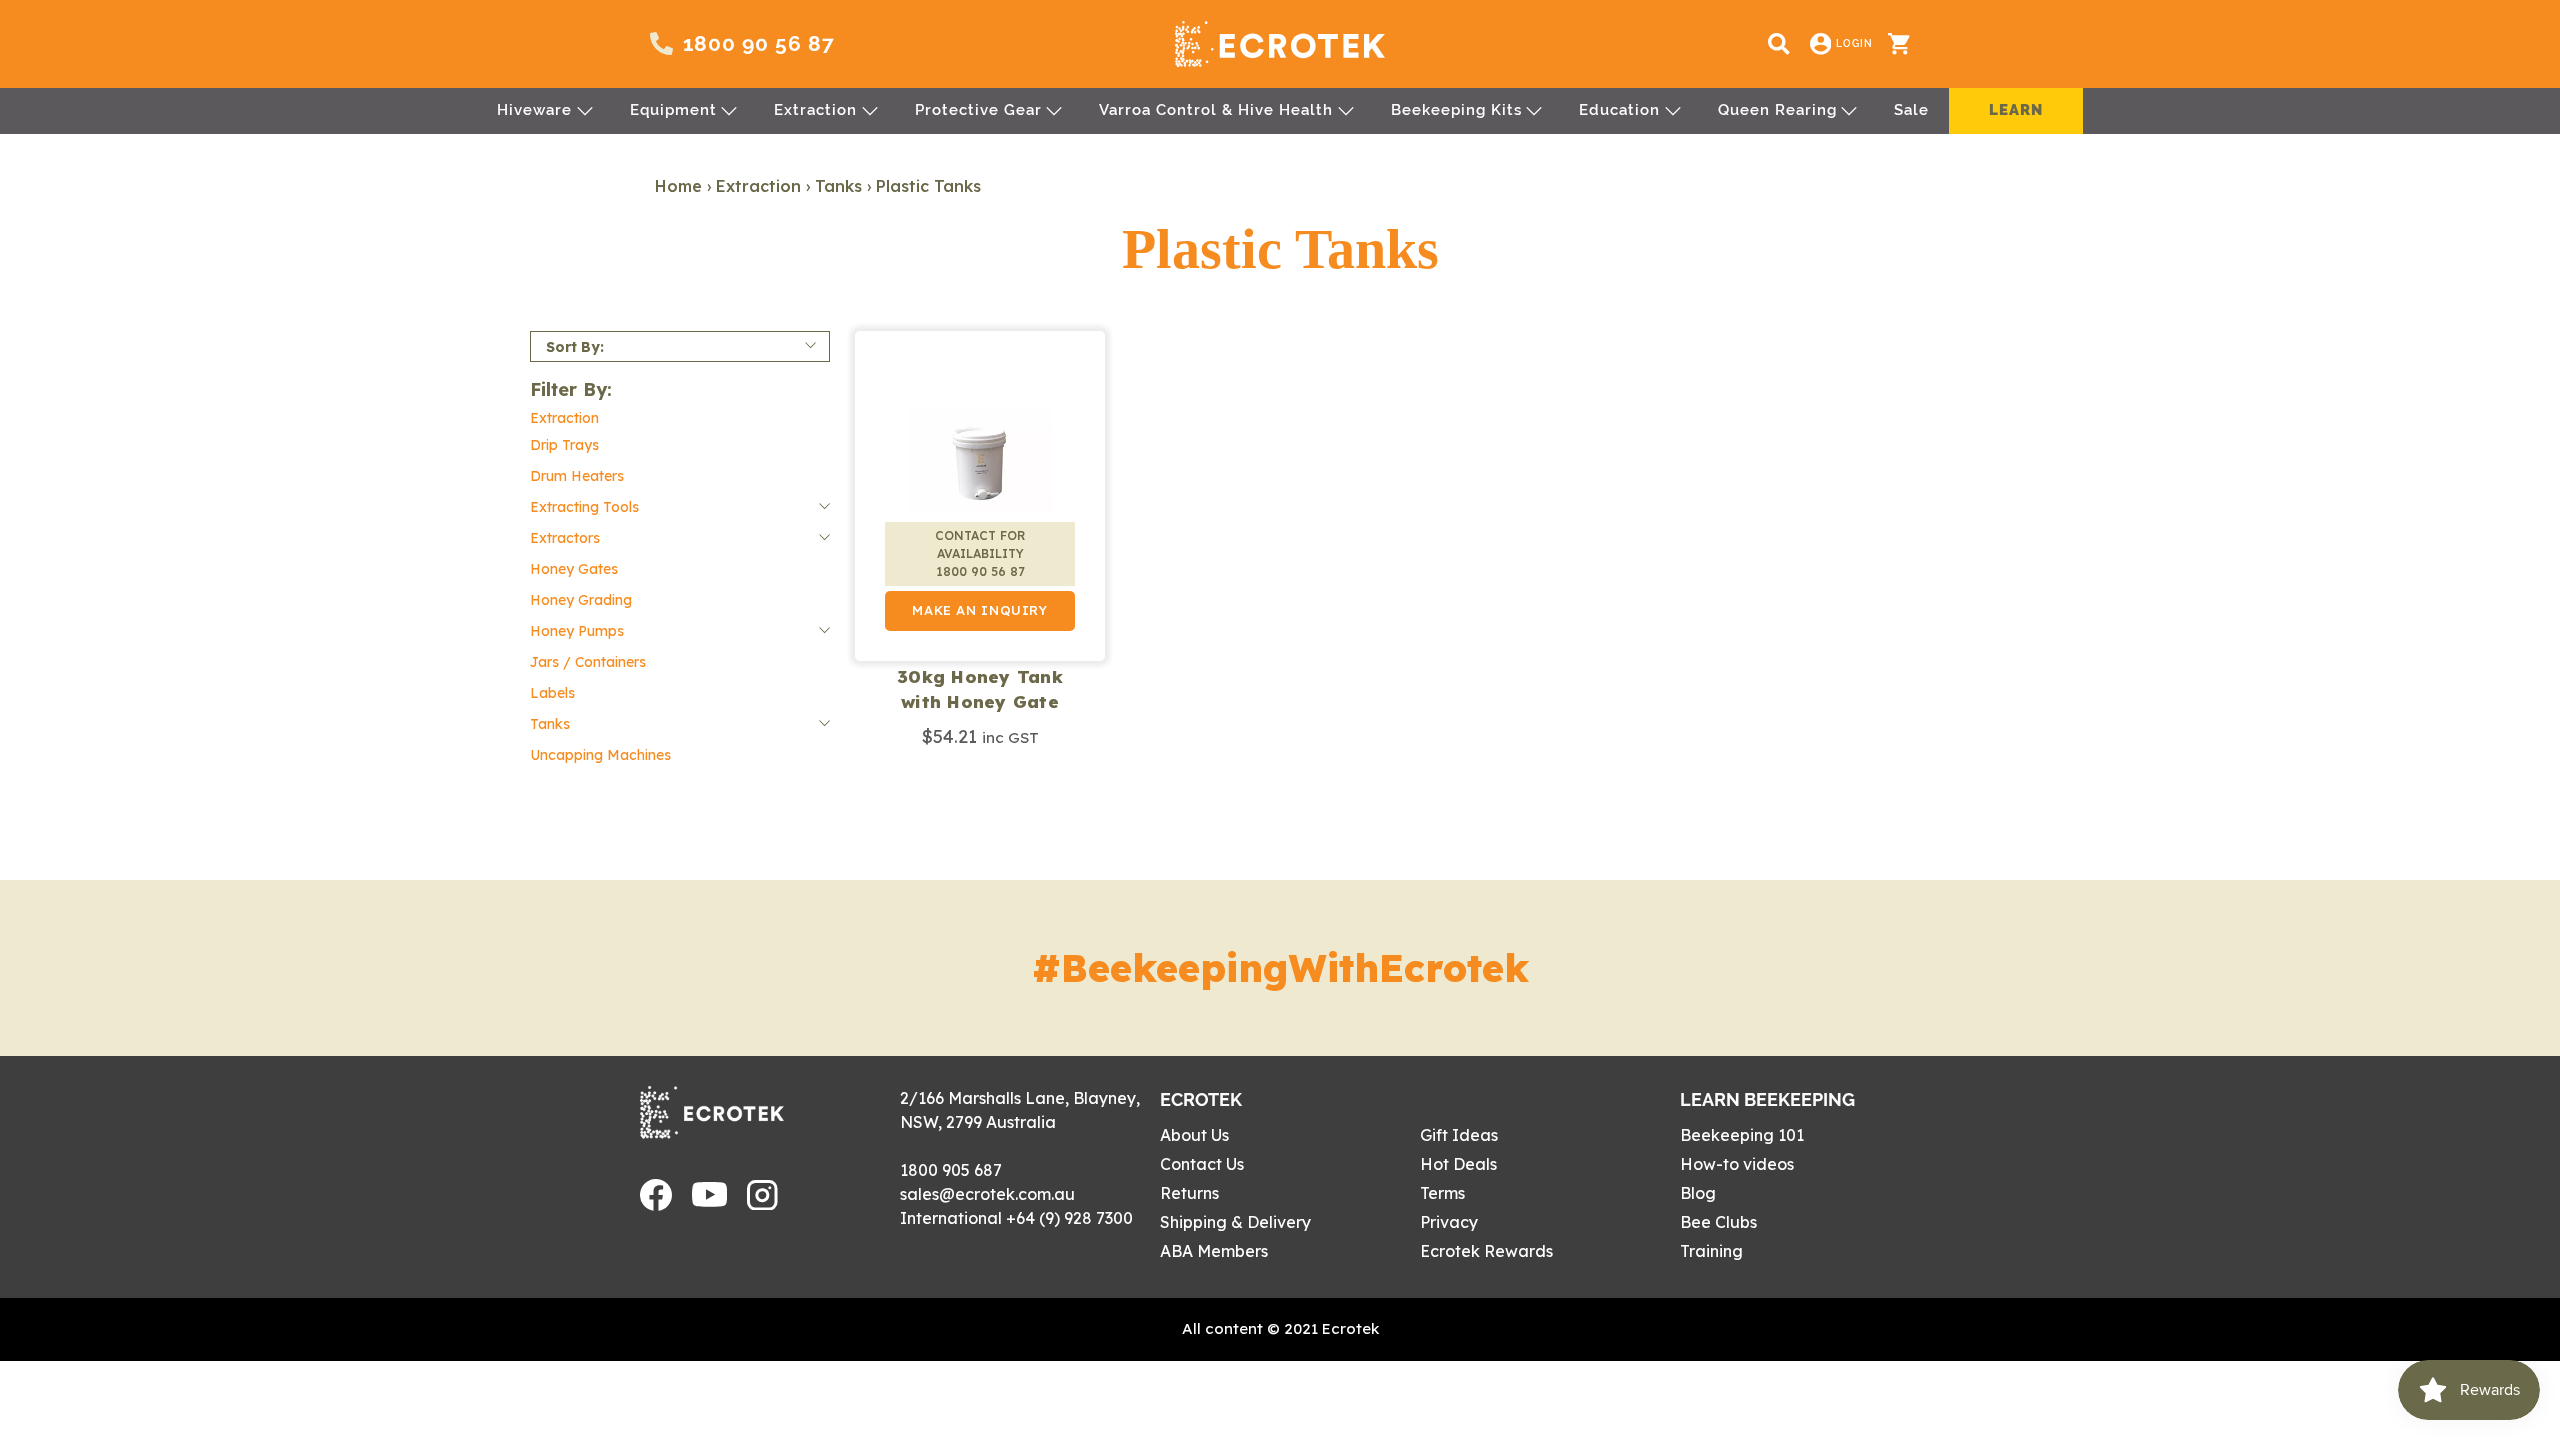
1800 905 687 (951, 1170)
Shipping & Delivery (1235, 1222)
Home (678, 186)
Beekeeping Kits (1456, 110)
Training (1711, 1251)
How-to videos (1737, 1164)
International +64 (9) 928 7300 (1016, 1218)
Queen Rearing (1777, 110)
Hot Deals (1458, 1164)
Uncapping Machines (600, 755)
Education (1619, 110)
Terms (1442, 1193)
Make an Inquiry (979, 610)
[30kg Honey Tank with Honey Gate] (980, 496)
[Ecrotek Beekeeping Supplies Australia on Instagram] (762, 1204)
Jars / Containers (588, 662)
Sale (1911, 110)
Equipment (673, 110)
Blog (1698, 1193)
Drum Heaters (577, 476)
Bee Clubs (1718, 1222)
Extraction (815, 110)
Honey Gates (574, 569)
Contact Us (1202, 1164)
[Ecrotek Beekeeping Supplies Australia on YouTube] (709, 1201)
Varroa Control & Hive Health (1216, 110)
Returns (1189, 1193)
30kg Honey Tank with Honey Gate (980, 689)
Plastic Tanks (928, 186)
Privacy (1449, 1222)
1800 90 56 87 (759, 43)
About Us (1194, 1135)
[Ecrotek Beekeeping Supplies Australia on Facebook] (656, 1205)
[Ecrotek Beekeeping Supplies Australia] (1280, 44)
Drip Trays (564, 445)
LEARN (2016, 110)
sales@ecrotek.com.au (987, 1194)
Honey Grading (581, 600)
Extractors (565, 538)
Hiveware (534, 110)
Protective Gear (978, 110)
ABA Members (1214, 1251)
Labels (552, 693)
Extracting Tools (584, 507)
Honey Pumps (577, 631)
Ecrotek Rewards (1486, 1251)
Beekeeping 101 (1742, 1135)
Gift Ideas (1459, 1135)
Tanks (838, 186)
